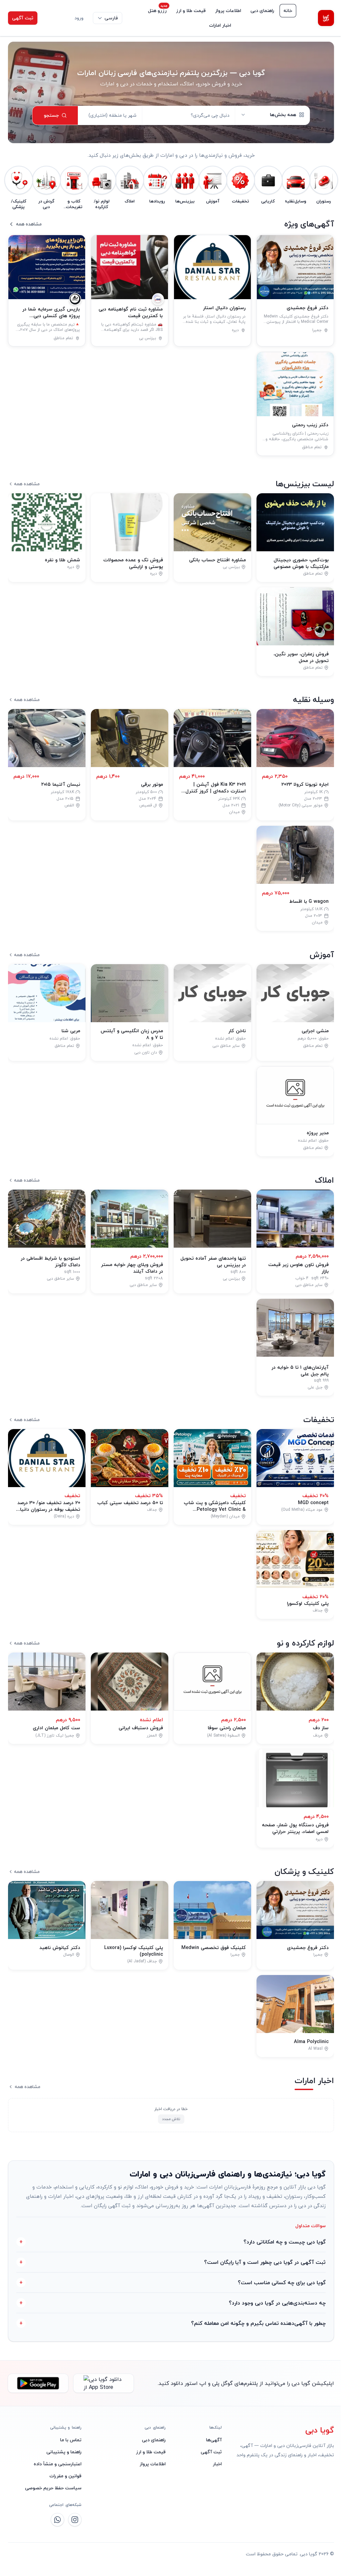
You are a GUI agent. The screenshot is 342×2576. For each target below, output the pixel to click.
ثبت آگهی (23, 18)
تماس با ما (69, 2440)
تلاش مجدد (171, 2119)
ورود (79, 18)
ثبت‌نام (54, 18)
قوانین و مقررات (64, 2476)
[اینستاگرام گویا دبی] (73, 2520)
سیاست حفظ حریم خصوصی (52, 2488)
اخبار (214, 2464)
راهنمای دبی (262, 11)
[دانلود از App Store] (104, 2383)
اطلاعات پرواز (228, 11)
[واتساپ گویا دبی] (56, 2520)
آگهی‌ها (211, 2440)
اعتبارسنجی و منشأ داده (56, 2464)
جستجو (51, 115)
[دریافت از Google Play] (38, 2383)
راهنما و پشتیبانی (63, 2452)
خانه (288, 11)
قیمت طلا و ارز (191, 11)
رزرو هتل (157, 11)
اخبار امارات (220, 25)
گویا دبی (315, 2430)
